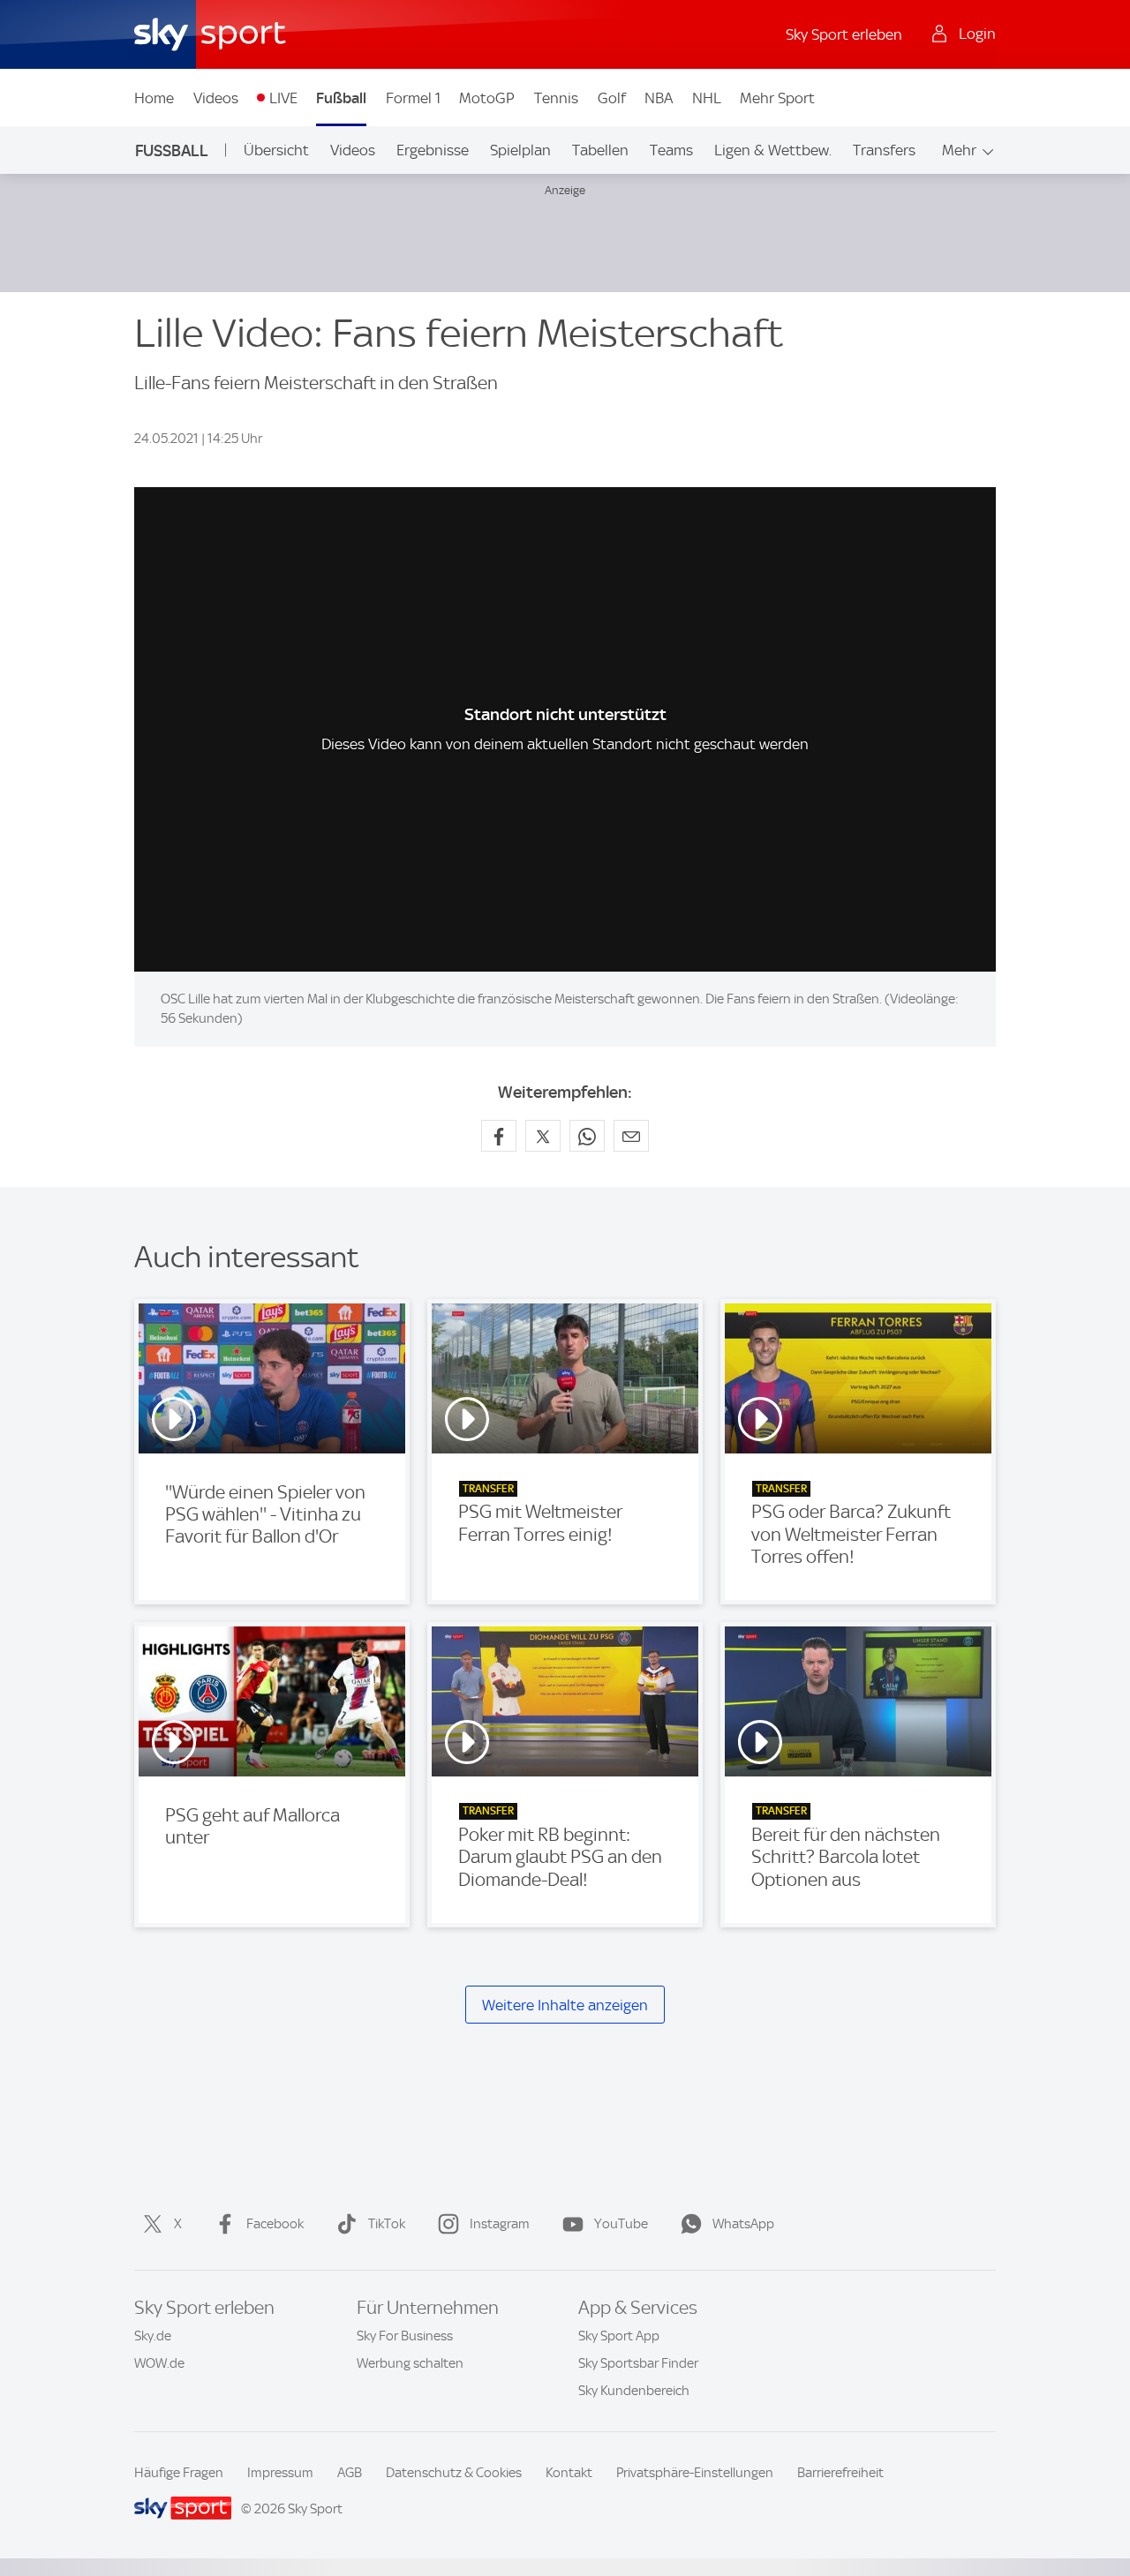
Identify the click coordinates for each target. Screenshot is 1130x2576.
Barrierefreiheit (840, 2473)
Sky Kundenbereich (634, 2391)
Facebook (275, 2224)
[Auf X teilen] (543, 1136)
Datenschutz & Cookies (454, 2473)
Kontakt (569, 2473)
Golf (612, 98)
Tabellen (600, 150)
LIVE (283, 98)
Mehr (959, 150)
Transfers (884, 150)
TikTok (387, 2224)
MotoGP (487, 98)
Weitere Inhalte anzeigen (565, 2005)
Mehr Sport (777, 98)
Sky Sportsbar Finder (638, 2363)
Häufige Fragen (179, 2473)
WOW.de (159, 2363)
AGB (350, 2473)
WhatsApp (743, 2224)
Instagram (500, 2224)
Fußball (341, 98)
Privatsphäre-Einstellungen (695, 2473)
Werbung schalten (410, 2363)
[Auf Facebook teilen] (499, 1136)
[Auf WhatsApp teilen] (587, 1136)
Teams (671, 150)
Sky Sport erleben (844, 34)
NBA (659, 98)
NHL (707, 98)
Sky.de (153, 2336)
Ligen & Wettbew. (773, 150)
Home (154, 98)
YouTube (621, 2224)
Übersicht (276, 150)
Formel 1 (413, 98)
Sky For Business (405, 2336)
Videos (216, 98)
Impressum (280, 2473)
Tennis (556, 98)
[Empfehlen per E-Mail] (631, 1136)
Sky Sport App (619, 2336)
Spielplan (520, 150)
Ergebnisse (433, 150)
